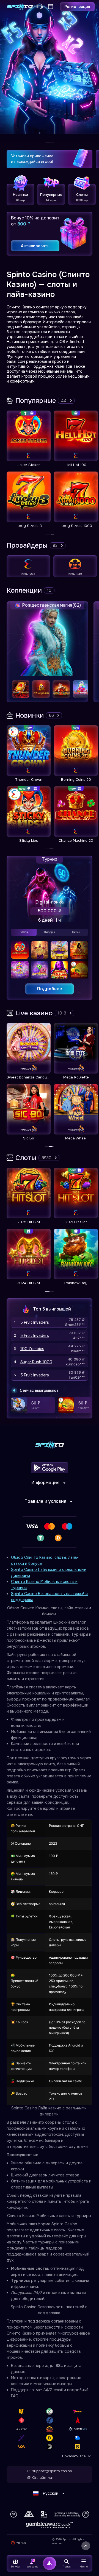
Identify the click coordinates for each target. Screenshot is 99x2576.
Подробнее (50, 989)
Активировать (35, 246)
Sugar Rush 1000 (36, 1362)
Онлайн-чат (43, 2478)
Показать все (74, 2456)
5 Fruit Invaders (35, 1322)
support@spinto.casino (52, 2471)
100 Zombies (32, 1349)
